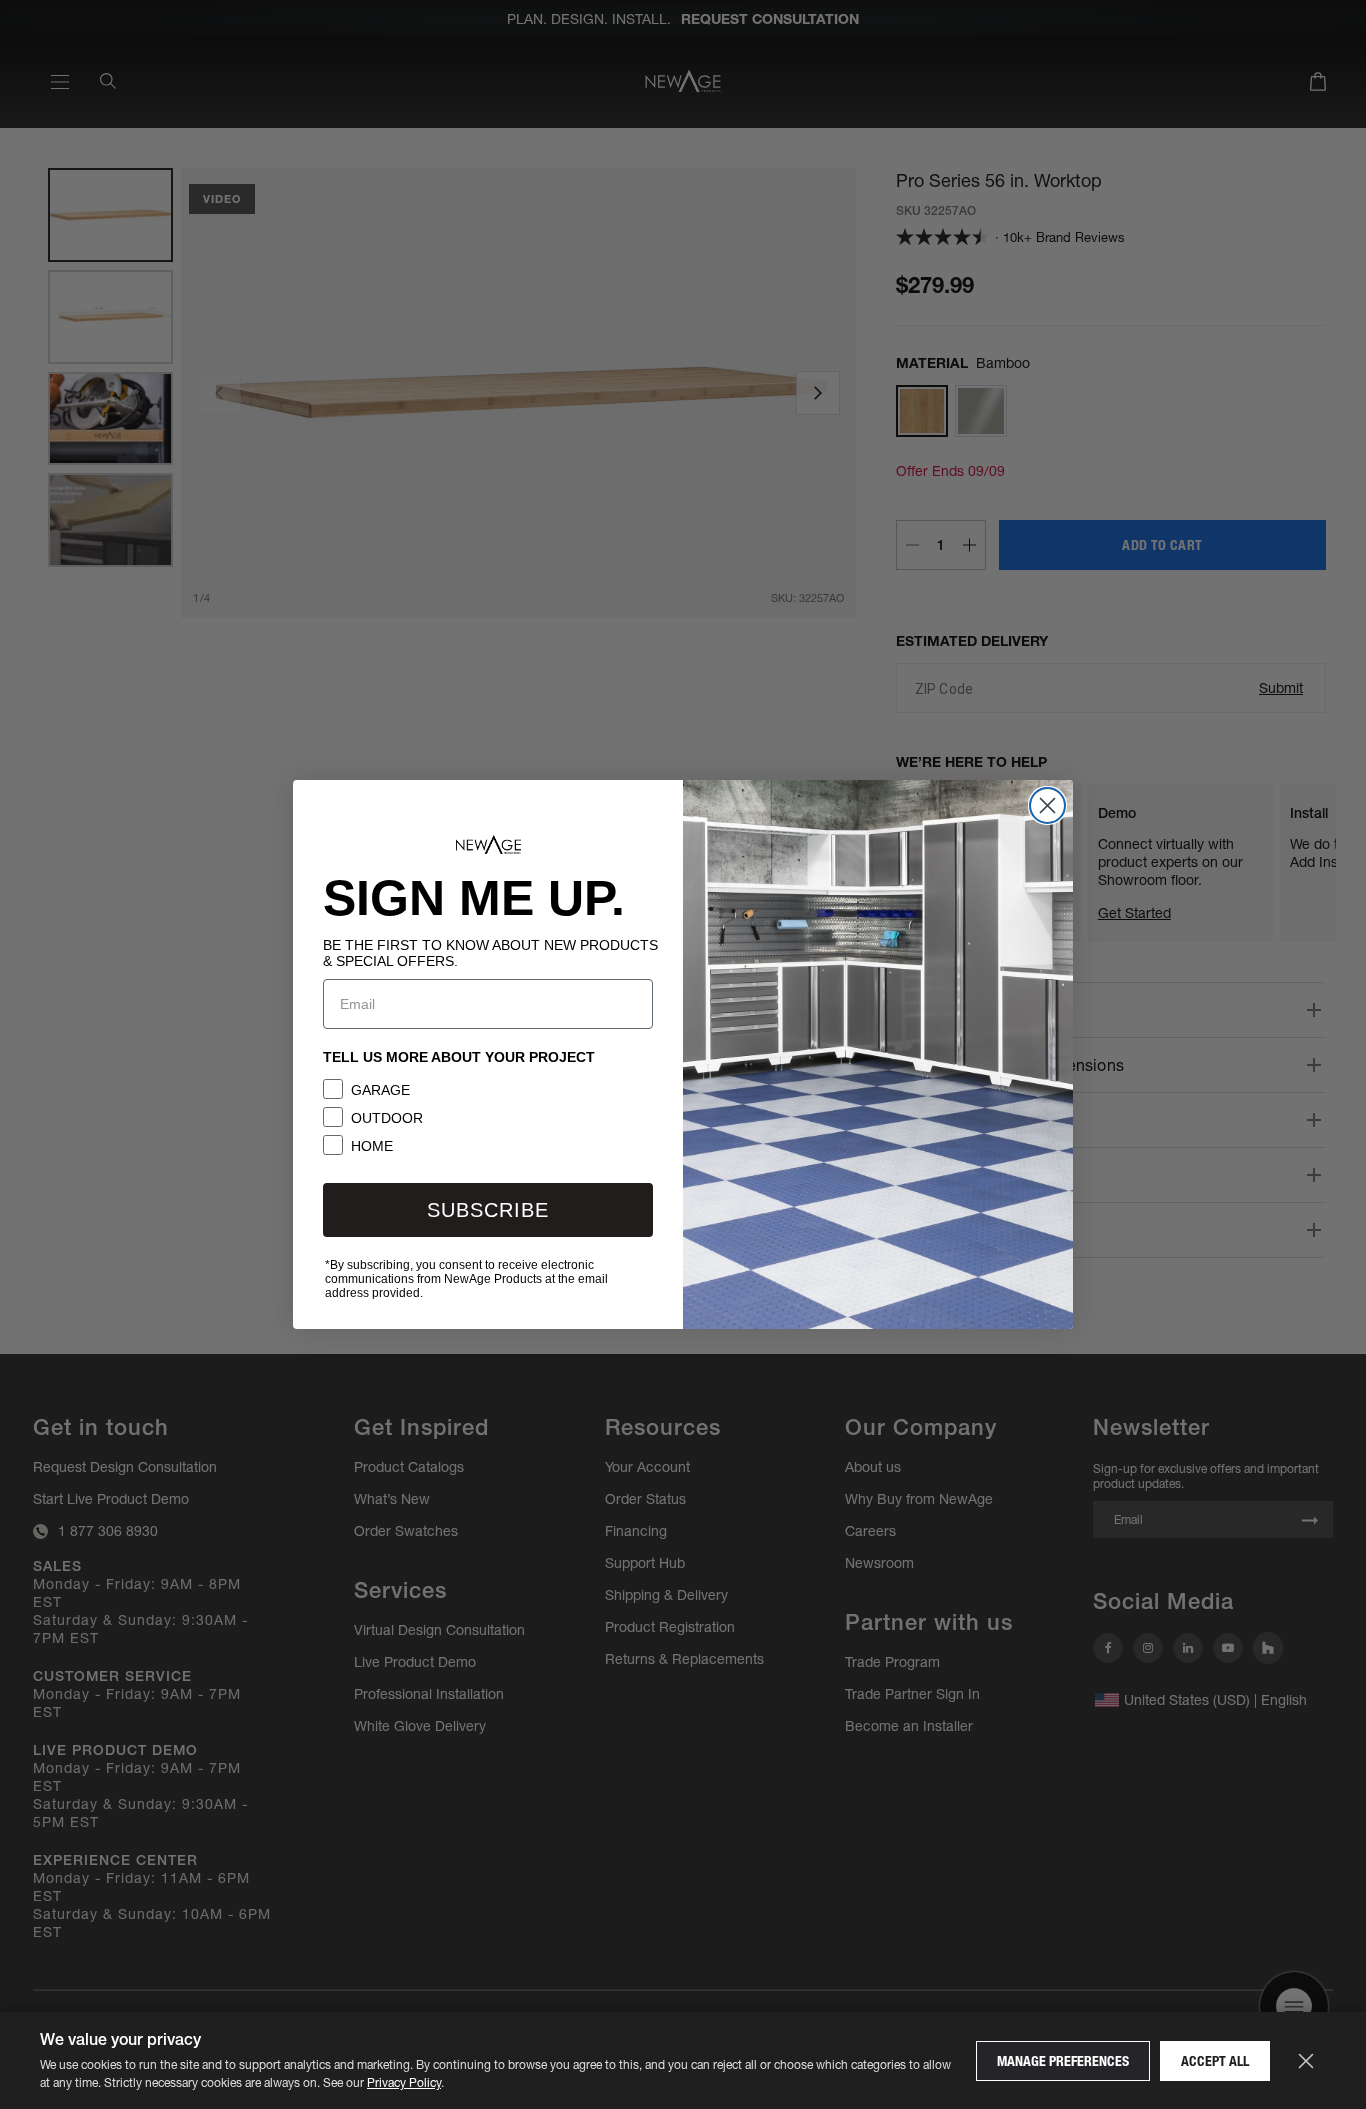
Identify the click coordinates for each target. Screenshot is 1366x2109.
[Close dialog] (1047, 805)
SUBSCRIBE (488, 1210)
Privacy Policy (404, 2082)
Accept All (1215, 2061)
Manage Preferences (1063, 2061)
